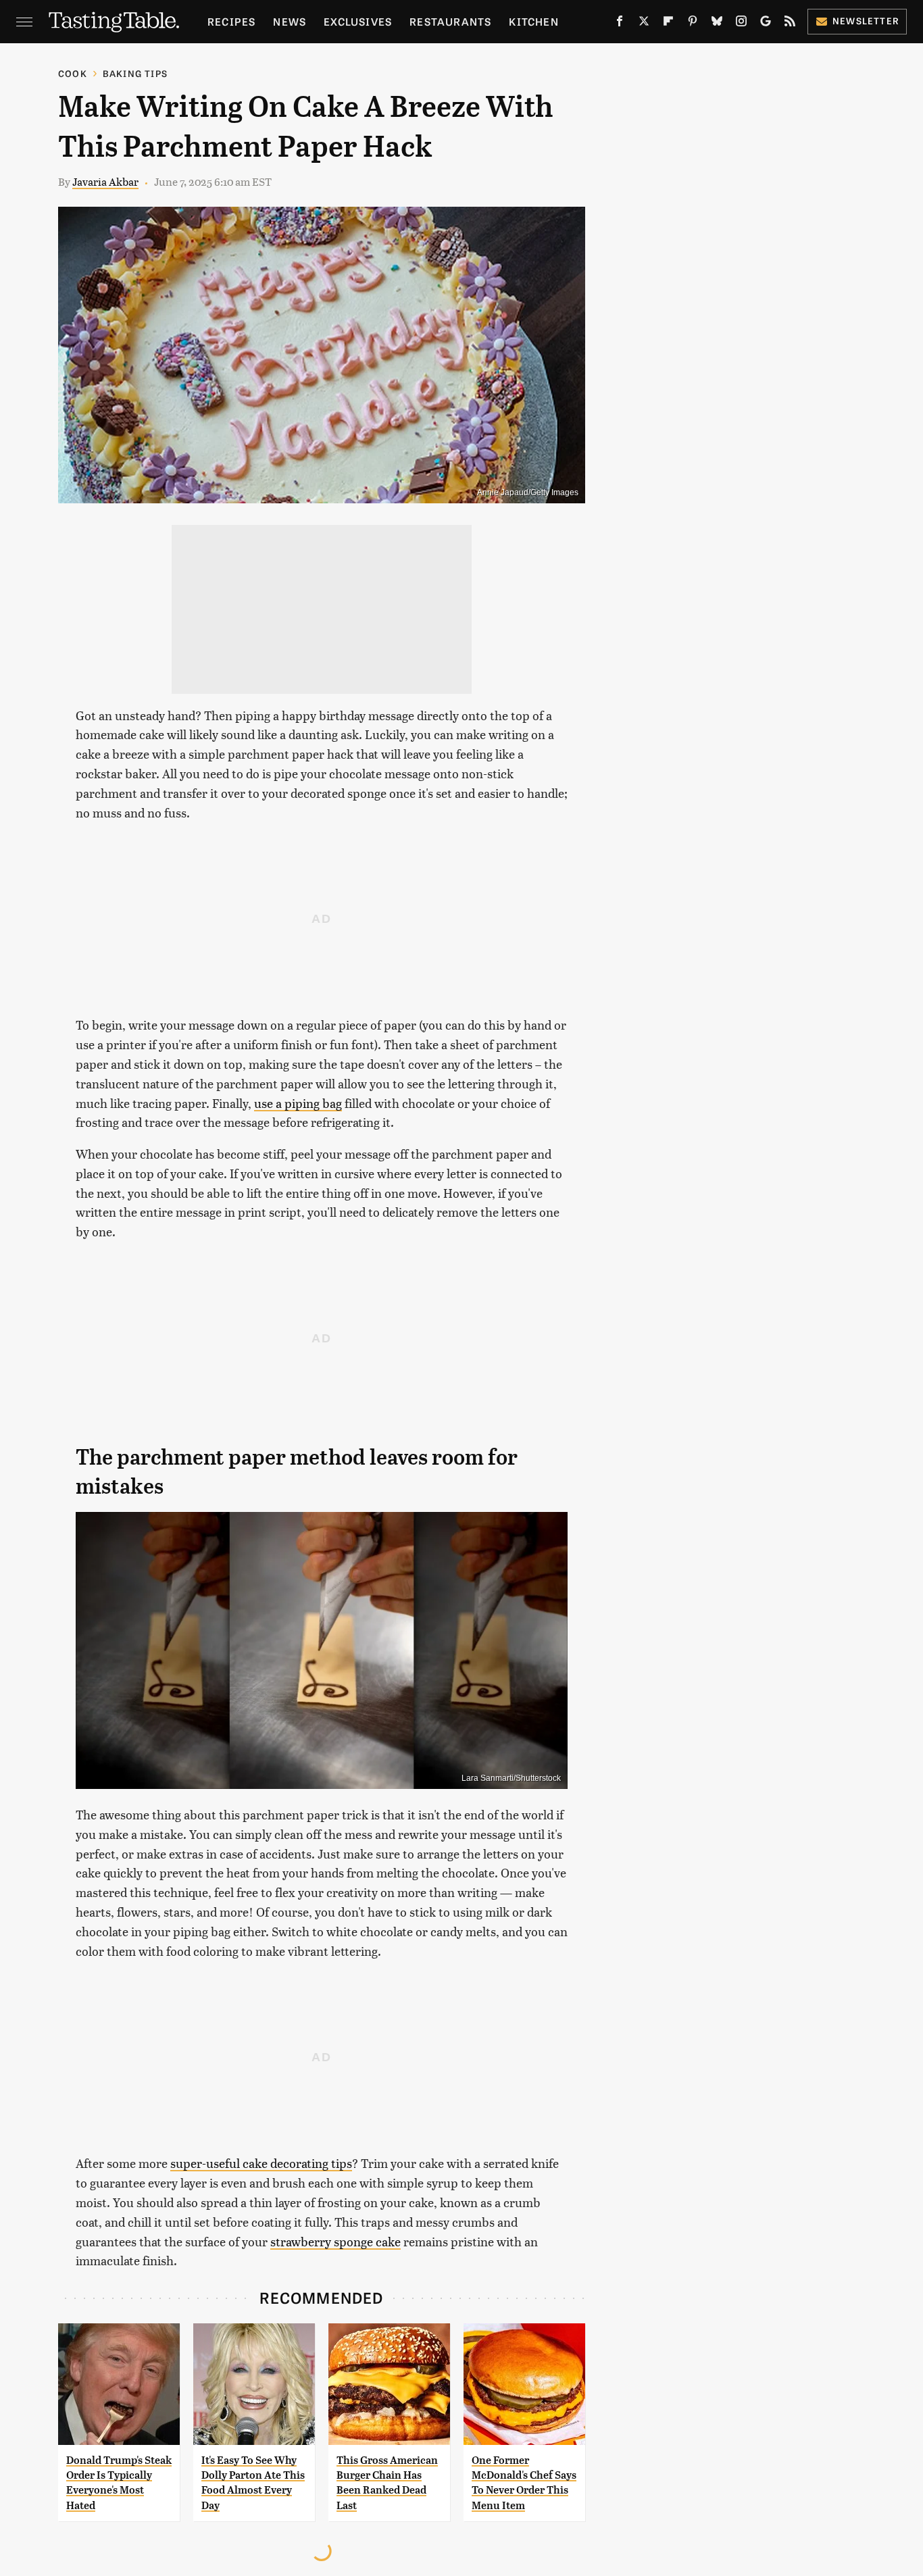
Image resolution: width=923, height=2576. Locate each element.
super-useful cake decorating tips (261, 2163)
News (290, 21)
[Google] (766, 24)
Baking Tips (135, 73)
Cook (73, 73)
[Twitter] (644, 24)
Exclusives (358, 21)
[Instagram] (741, 24)
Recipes (231, 21)
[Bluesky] (717, 24)
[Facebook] (620, 24)
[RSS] (790, 24)
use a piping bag (298, 1103)
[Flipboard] (668, 24)
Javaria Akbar (105, 181)
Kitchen (533, 21)
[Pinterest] (693, 24)
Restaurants (450, 21)
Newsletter (866, 21)
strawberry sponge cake (335, 2241)
